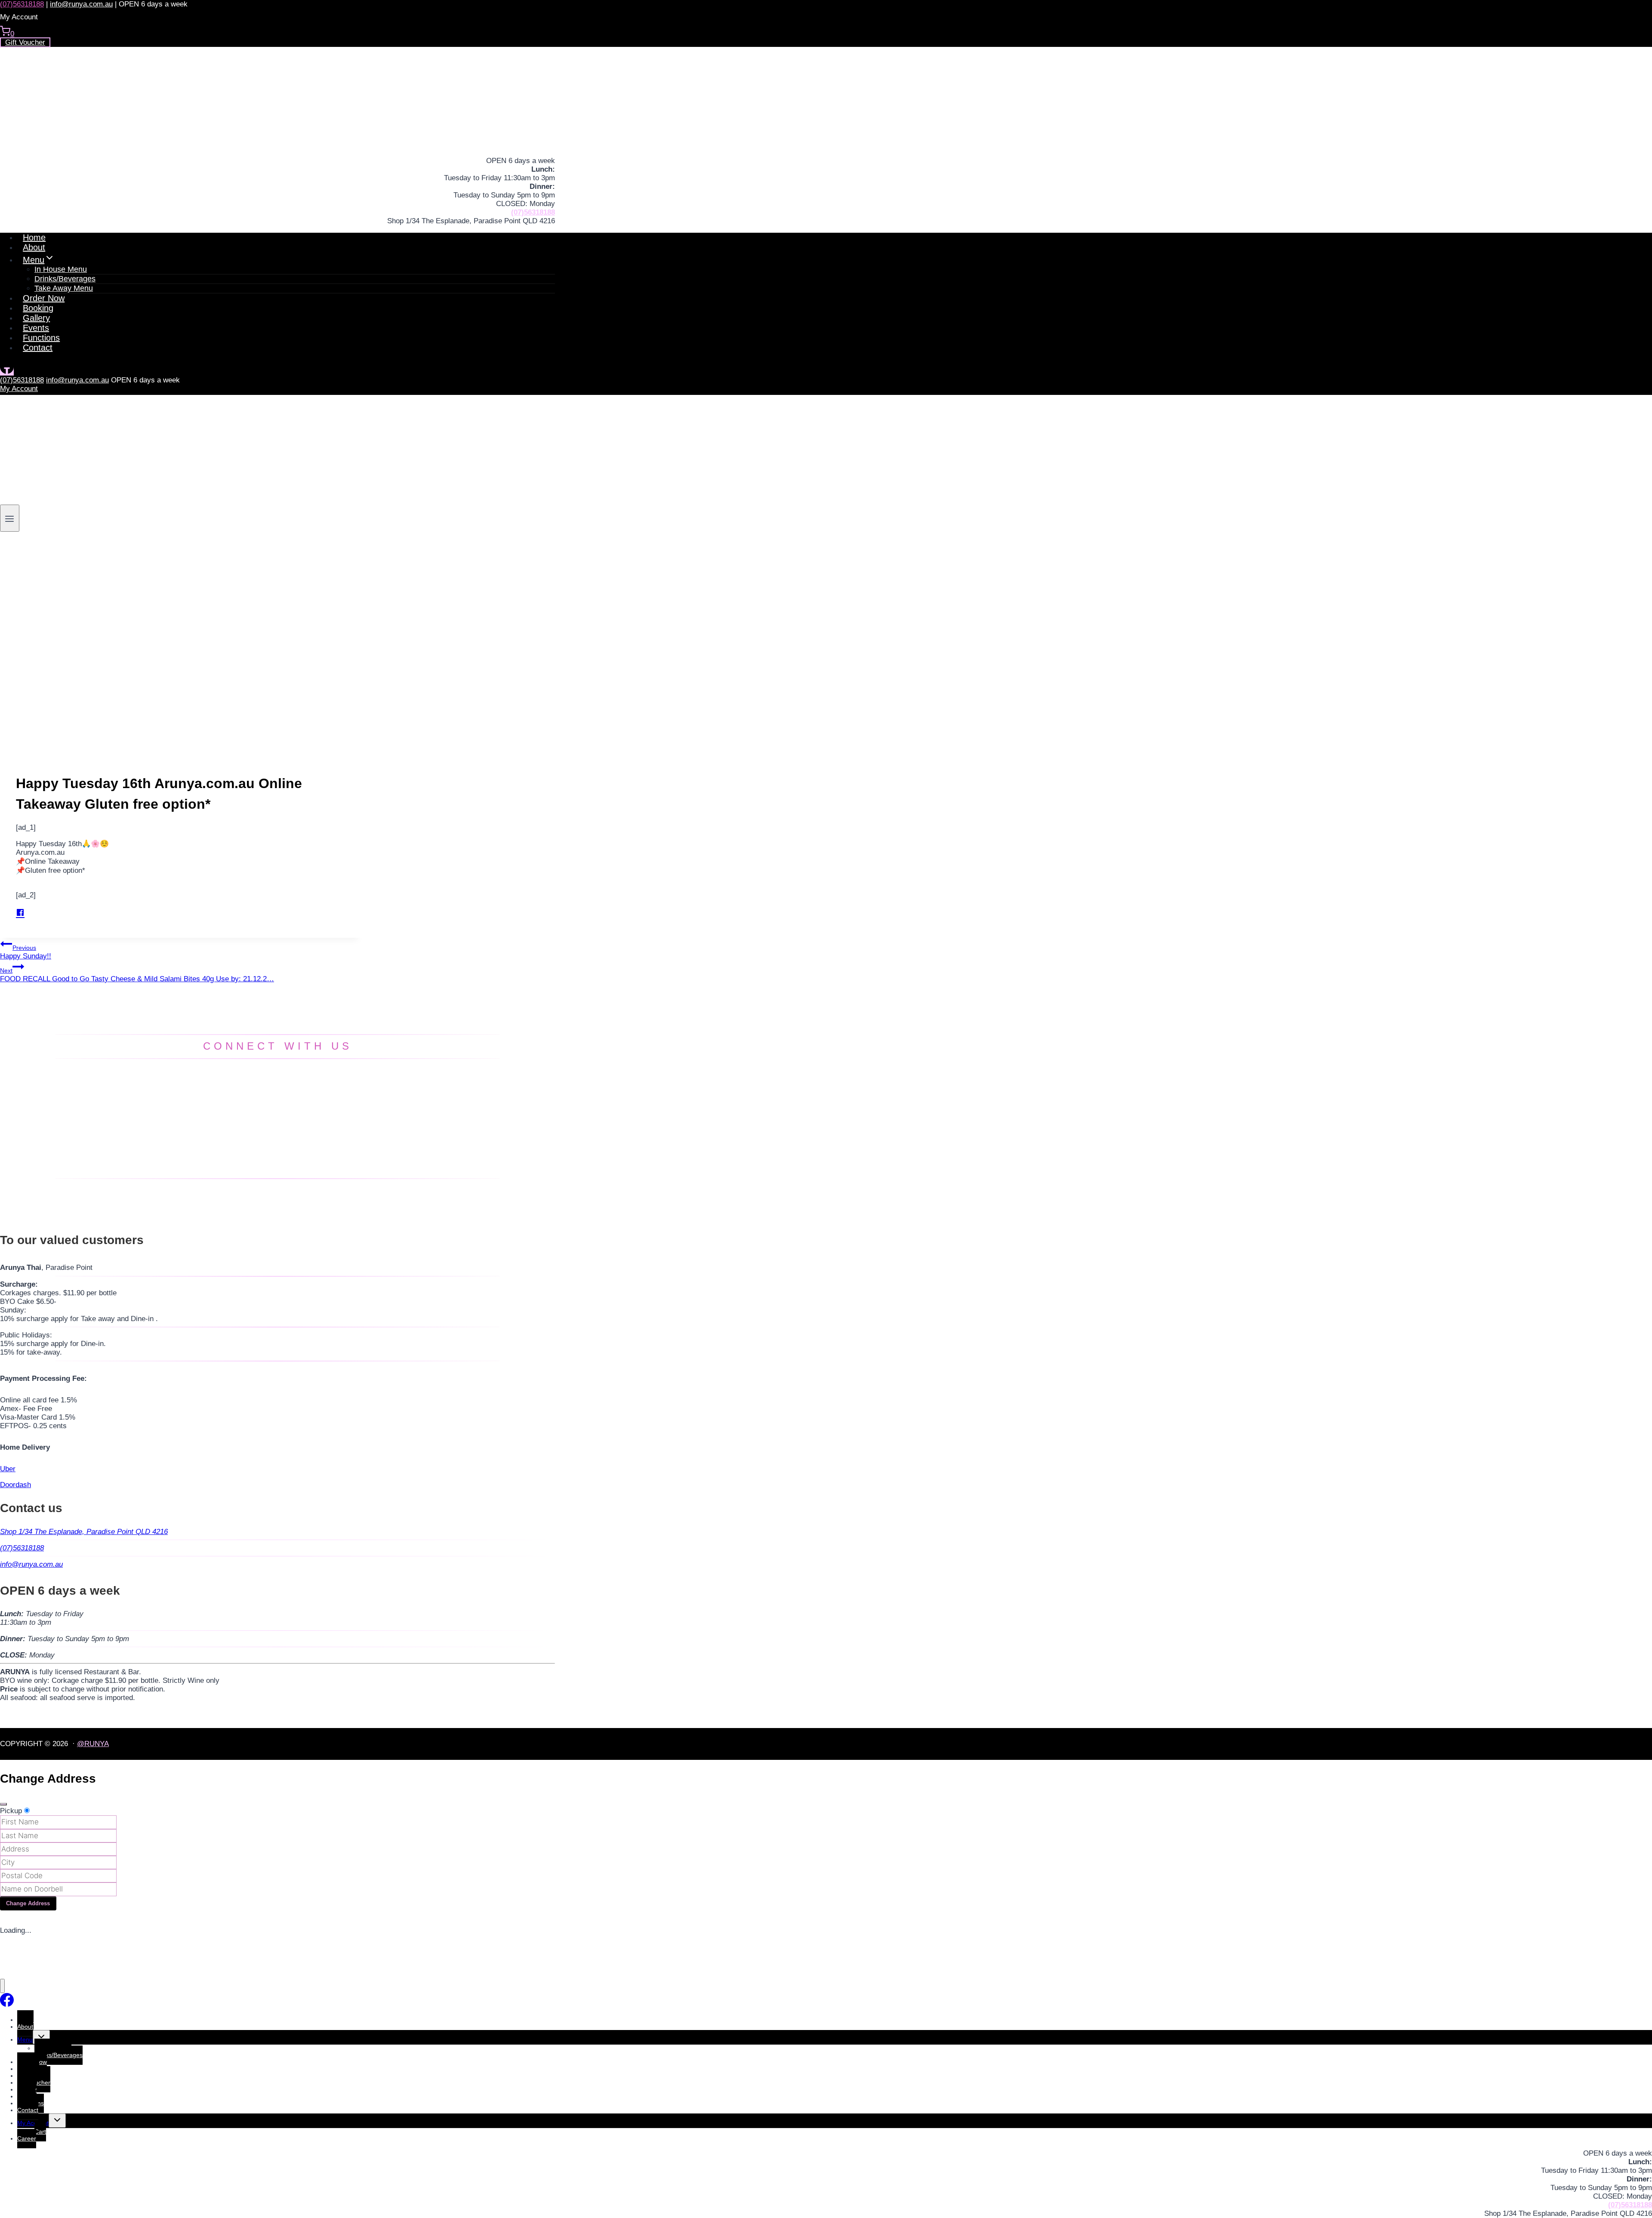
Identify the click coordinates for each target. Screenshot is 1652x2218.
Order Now (44, 298)
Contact (38, 348)
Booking (38, 308)
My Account (19, 389)
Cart (40, 2132)
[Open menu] (10, 518)
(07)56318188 (22, 4)
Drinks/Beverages (59, 2055)
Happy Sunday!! (26, 952)
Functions (41, 338)
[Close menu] (2, 1986)
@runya (93, 1744)
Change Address (28, 1903)
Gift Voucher (25, 42)
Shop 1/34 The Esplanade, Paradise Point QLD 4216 (84, 1532)
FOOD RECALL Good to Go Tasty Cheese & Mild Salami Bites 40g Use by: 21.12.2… (137, 975)
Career (27, 2138)
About (34, 247)
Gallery (36, 318)
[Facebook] (7, 371)
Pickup (11, 1811)
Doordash (15, 1485)
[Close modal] (3, 1804)
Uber (8, 1469)
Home (34, 237)
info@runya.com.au (81, 4)
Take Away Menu (64, 288)
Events (36, 328)
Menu (25, 2039)
